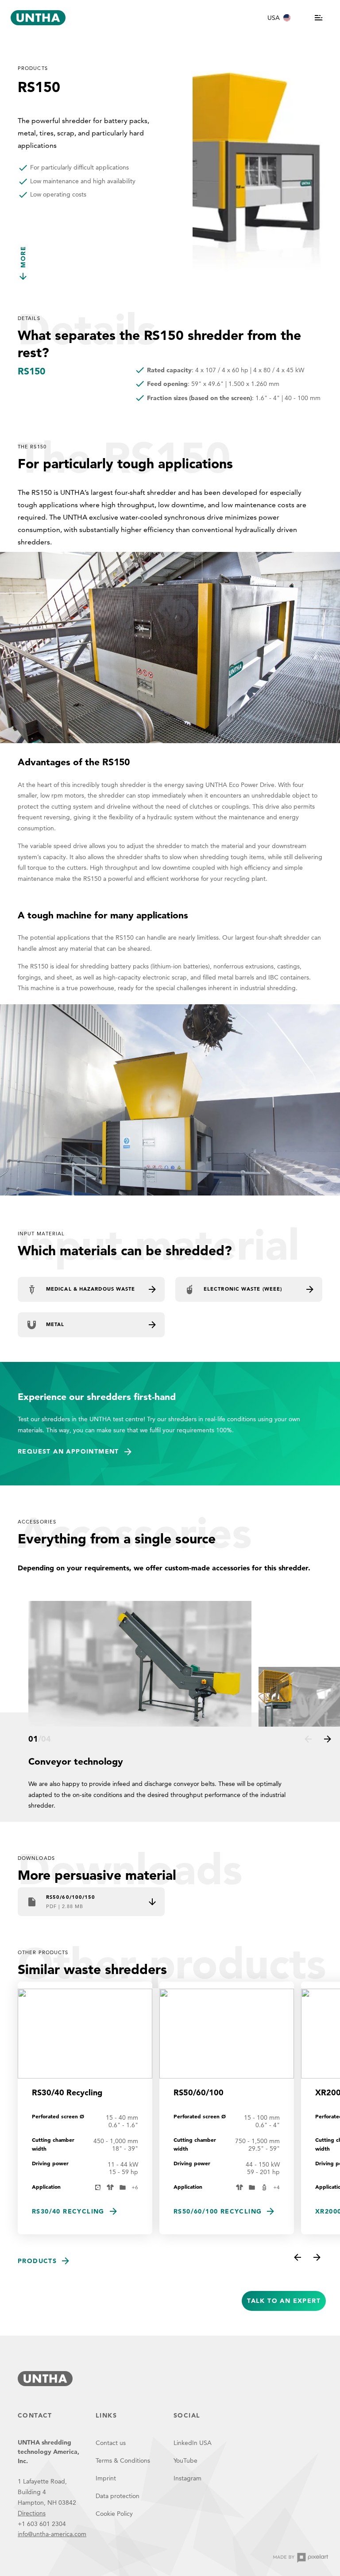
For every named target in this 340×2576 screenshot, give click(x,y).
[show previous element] (308, 1739)
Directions (32, 2513)
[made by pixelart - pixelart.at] (301, 2558)
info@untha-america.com (52, 2534)
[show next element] (328, 1739)
